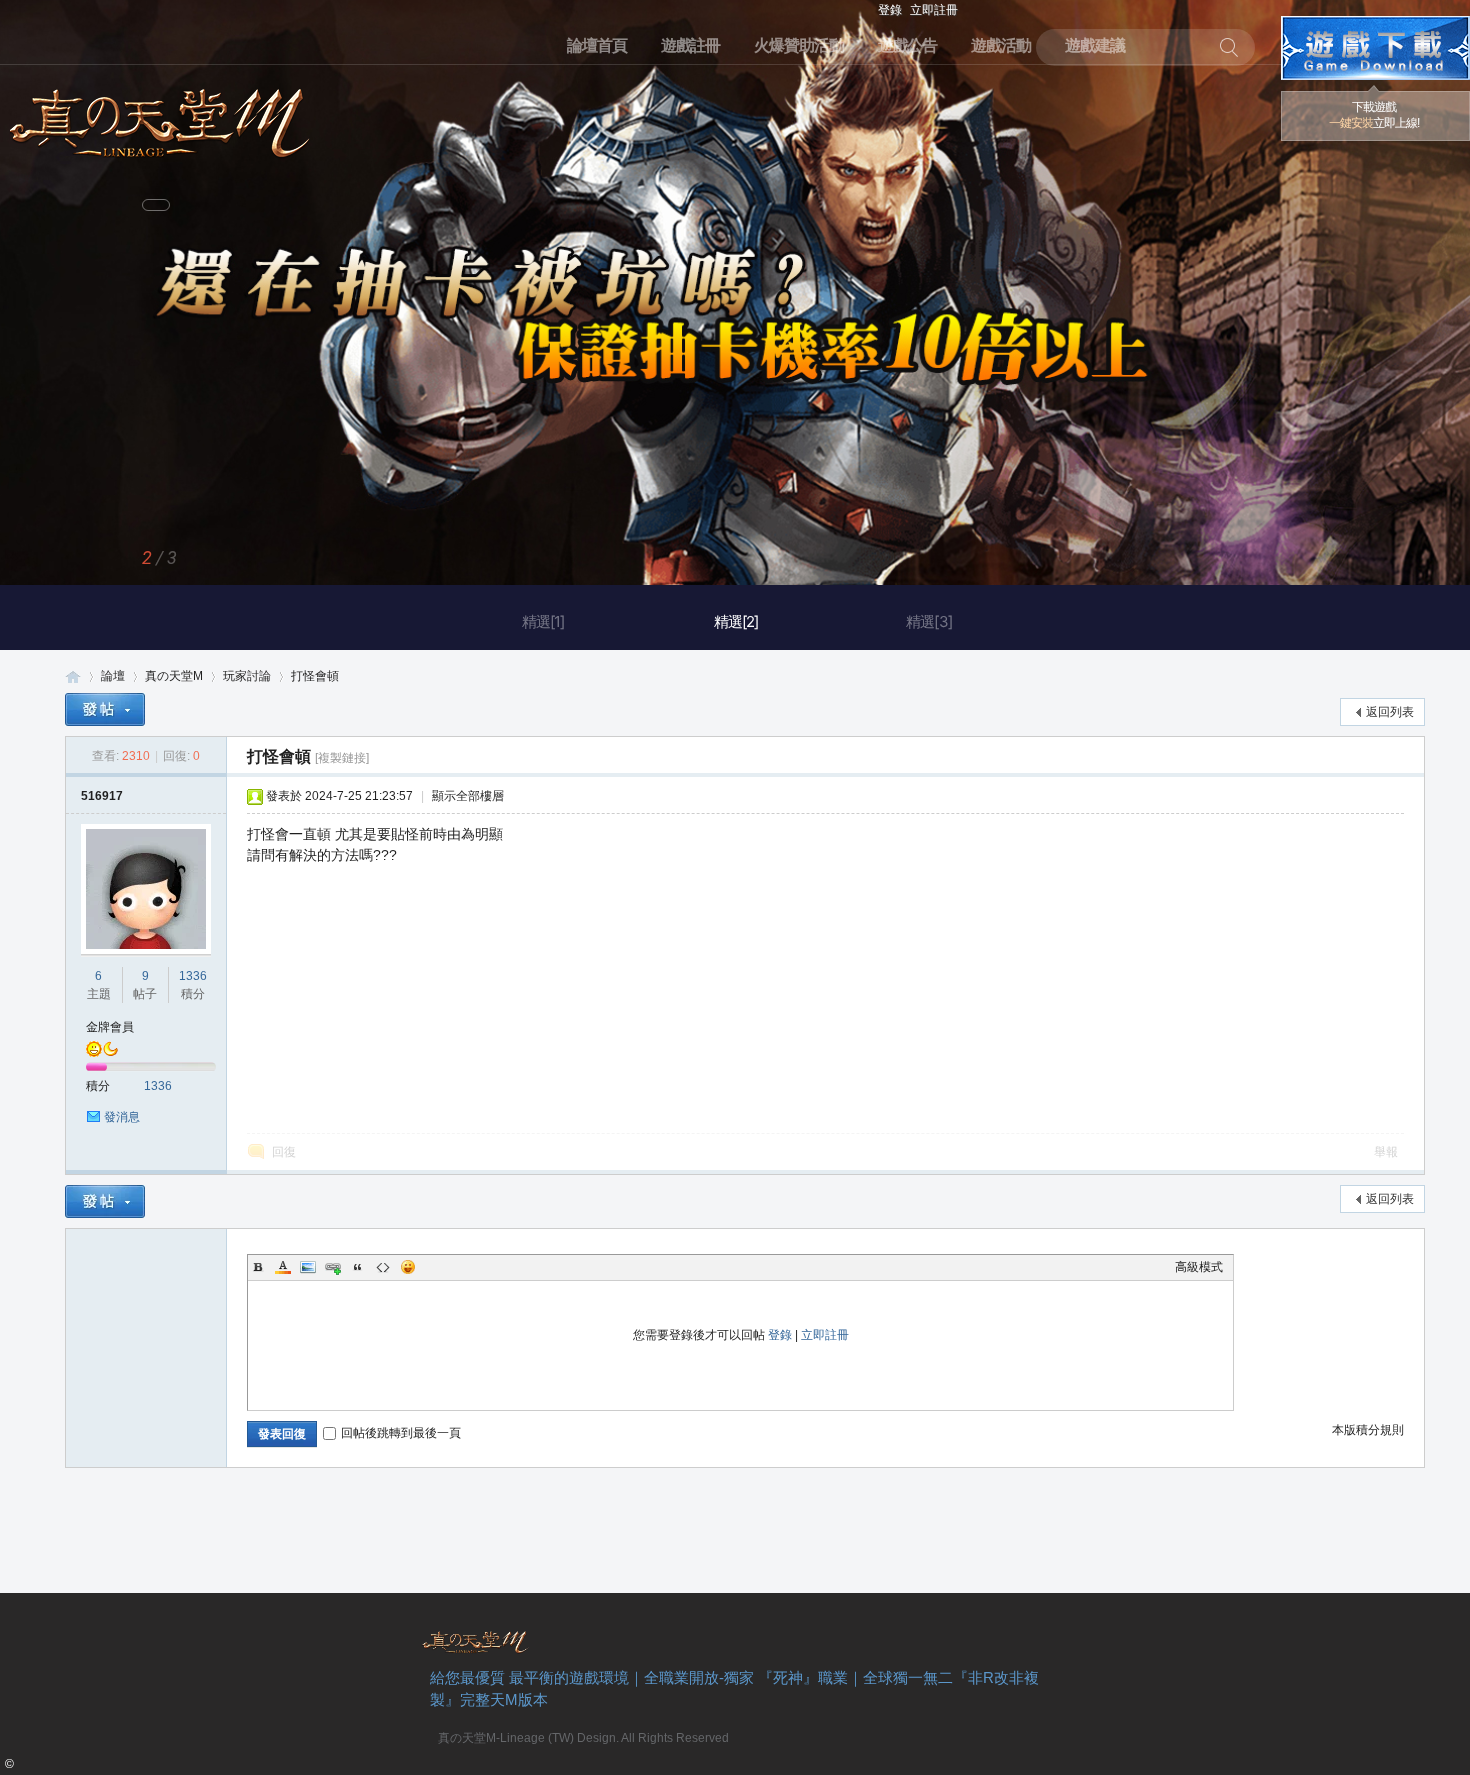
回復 (284, 1152)
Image (308, 1267)
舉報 (1386, 1152)
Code (383, 1267)
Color (283, 1267)
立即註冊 (934, 10)
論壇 (113, 676)
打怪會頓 (315, 676)
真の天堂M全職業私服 (73, 676)
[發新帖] (105, 709)
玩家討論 (247, 676)
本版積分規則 (1368, 1430)
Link (333, 1267)
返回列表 (1390, 712)
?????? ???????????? (1375, 48)
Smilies (408, 1267)
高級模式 (1199, 1267)
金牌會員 (110, 1027)
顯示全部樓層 (468, 796)
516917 (102, 796)
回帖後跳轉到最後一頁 (401, 1433)
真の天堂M (160, 116)
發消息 (122, 1117)
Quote (358, 1267)
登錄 (890, 10)
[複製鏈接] (342, 758)
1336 (193, 976)
